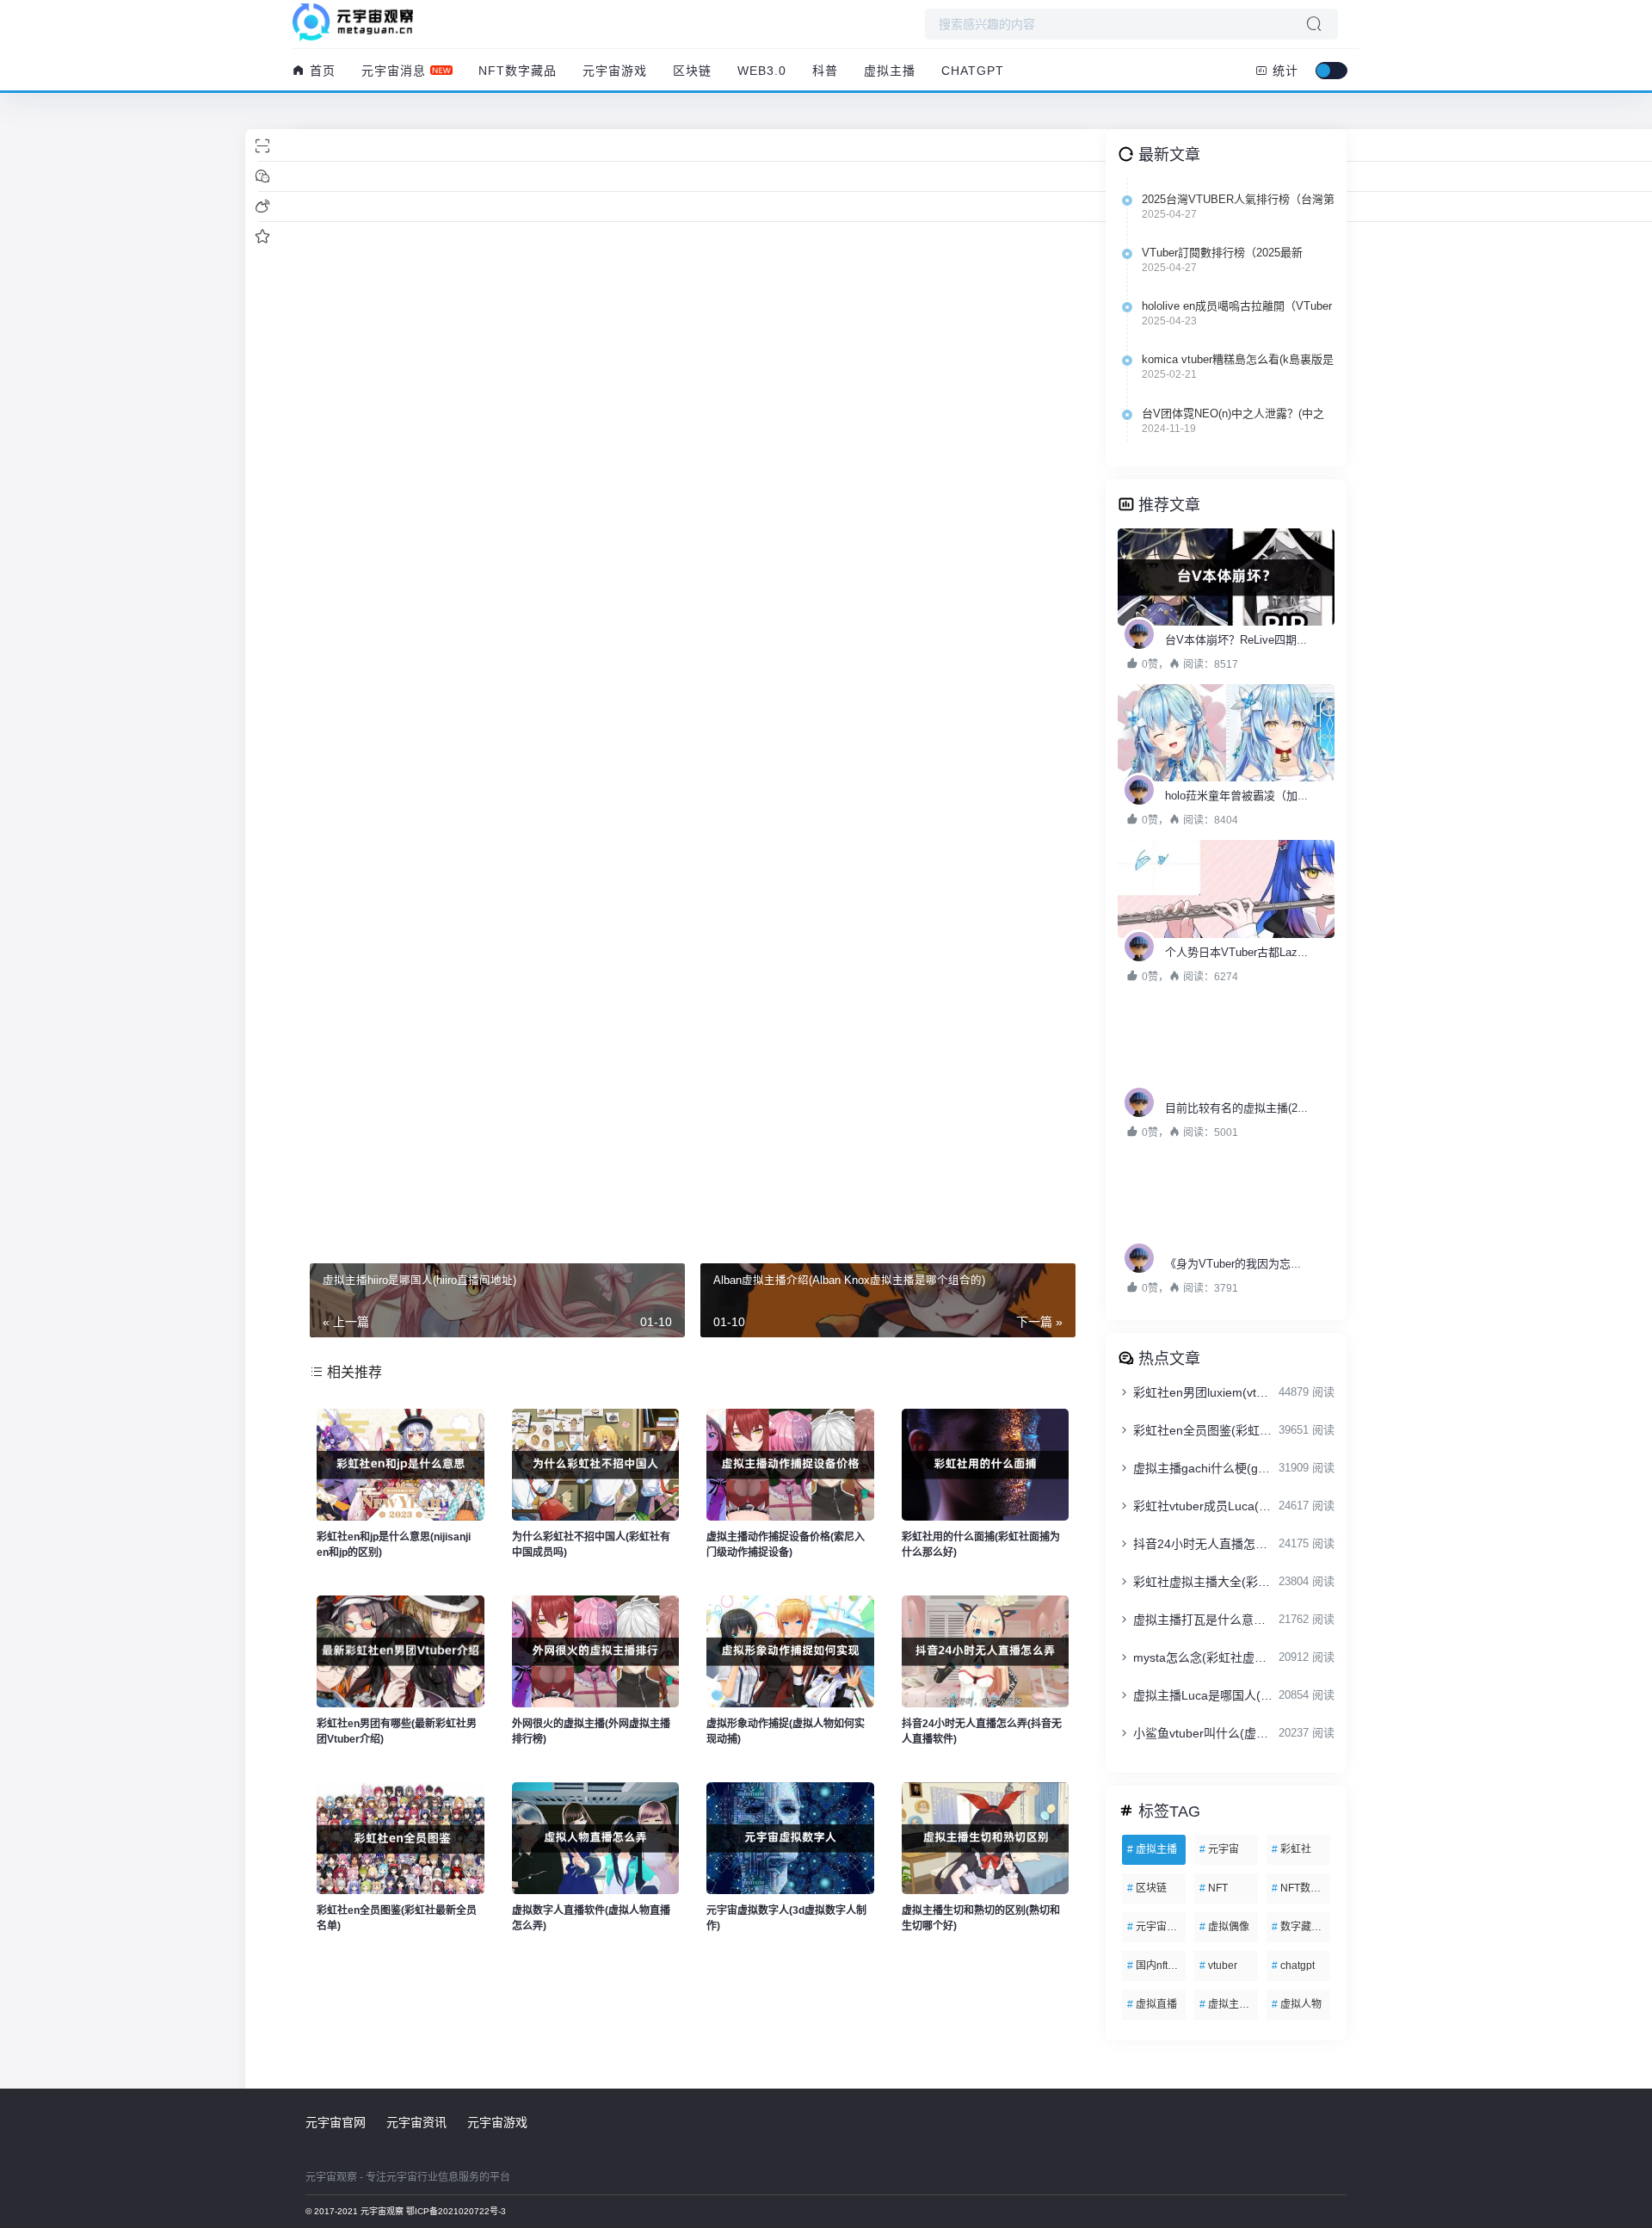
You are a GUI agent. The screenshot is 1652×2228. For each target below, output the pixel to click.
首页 (321, 71)
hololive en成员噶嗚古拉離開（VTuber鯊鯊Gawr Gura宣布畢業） (1237, 306)
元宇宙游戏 (615, 71)
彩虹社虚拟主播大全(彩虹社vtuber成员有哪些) (1203, 1582)
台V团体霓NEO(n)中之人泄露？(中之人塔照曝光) (1233, 414)
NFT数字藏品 (518, 71)
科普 (825, 71)
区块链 (692, 71)
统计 (1283, 71)
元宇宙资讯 (416, 2122)
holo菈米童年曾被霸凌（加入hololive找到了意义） (1289, 796)
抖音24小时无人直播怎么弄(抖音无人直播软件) (1203, 1544)
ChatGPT (973, 71)
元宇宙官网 (336, 2122)
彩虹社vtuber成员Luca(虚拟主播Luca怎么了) (1203, 1506)
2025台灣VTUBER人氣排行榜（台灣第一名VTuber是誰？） (1238, 200)
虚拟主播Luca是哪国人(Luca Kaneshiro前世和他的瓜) (1203, 1695)
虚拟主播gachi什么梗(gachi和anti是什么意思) (1203, 1468)
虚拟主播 (890, 71)
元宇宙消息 (394, 71)
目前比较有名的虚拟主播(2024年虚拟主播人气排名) (1292, 1108)
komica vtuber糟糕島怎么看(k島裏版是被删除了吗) (1238, 360)
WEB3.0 (762, 71)
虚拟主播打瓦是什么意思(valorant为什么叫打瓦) (1203, 1620)
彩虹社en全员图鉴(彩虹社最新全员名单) (1203, 1430)
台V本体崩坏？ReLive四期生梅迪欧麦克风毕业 (1281, 640)
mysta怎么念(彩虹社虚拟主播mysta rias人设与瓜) (1203, 1657)
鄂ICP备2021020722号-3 (456, 2211)
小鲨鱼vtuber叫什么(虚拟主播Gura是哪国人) (1203, 1733)
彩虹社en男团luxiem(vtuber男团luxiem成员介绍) (1203, 1392)
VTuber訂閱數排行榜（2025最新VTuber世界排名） (1222, 253)
